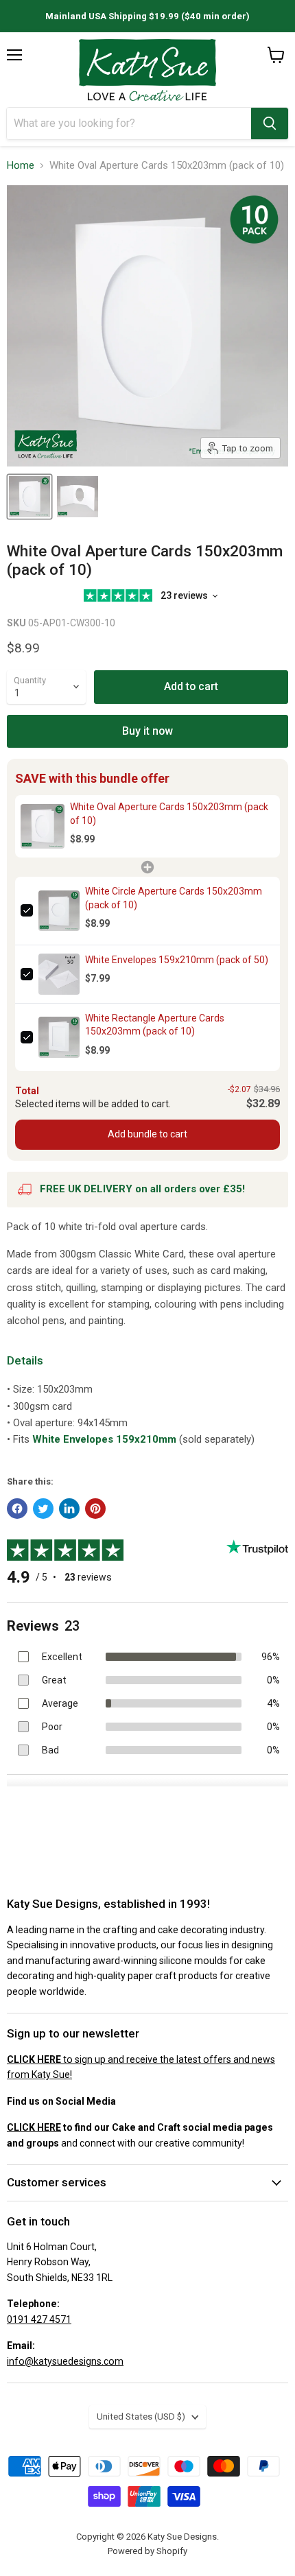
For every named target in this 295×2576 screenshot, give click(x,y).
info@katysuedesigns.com (65, 2361)
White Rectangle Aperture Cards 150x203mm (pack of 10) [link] (155, 1025)
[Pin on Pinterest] (95, 1509)
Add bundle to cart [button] (147, 1134)
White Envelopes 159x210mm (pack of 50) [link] (177, 960)
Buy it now (147, 731)
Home (21, 166)
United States (141, 2417)
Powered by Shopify (147, 2551)
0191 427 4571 (39, 2319)
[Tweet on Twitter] (43, 1509)
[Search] (270, 123)
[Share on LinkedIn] (69, 1509)
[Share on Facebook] (17, 1509)
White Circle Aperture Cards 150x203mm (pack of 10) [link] (174, 898)
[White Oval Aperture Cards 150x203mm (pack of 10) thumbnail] (29, 497)
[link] (43, 826)
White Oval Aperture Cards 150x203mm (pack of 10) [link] (169, 814)
